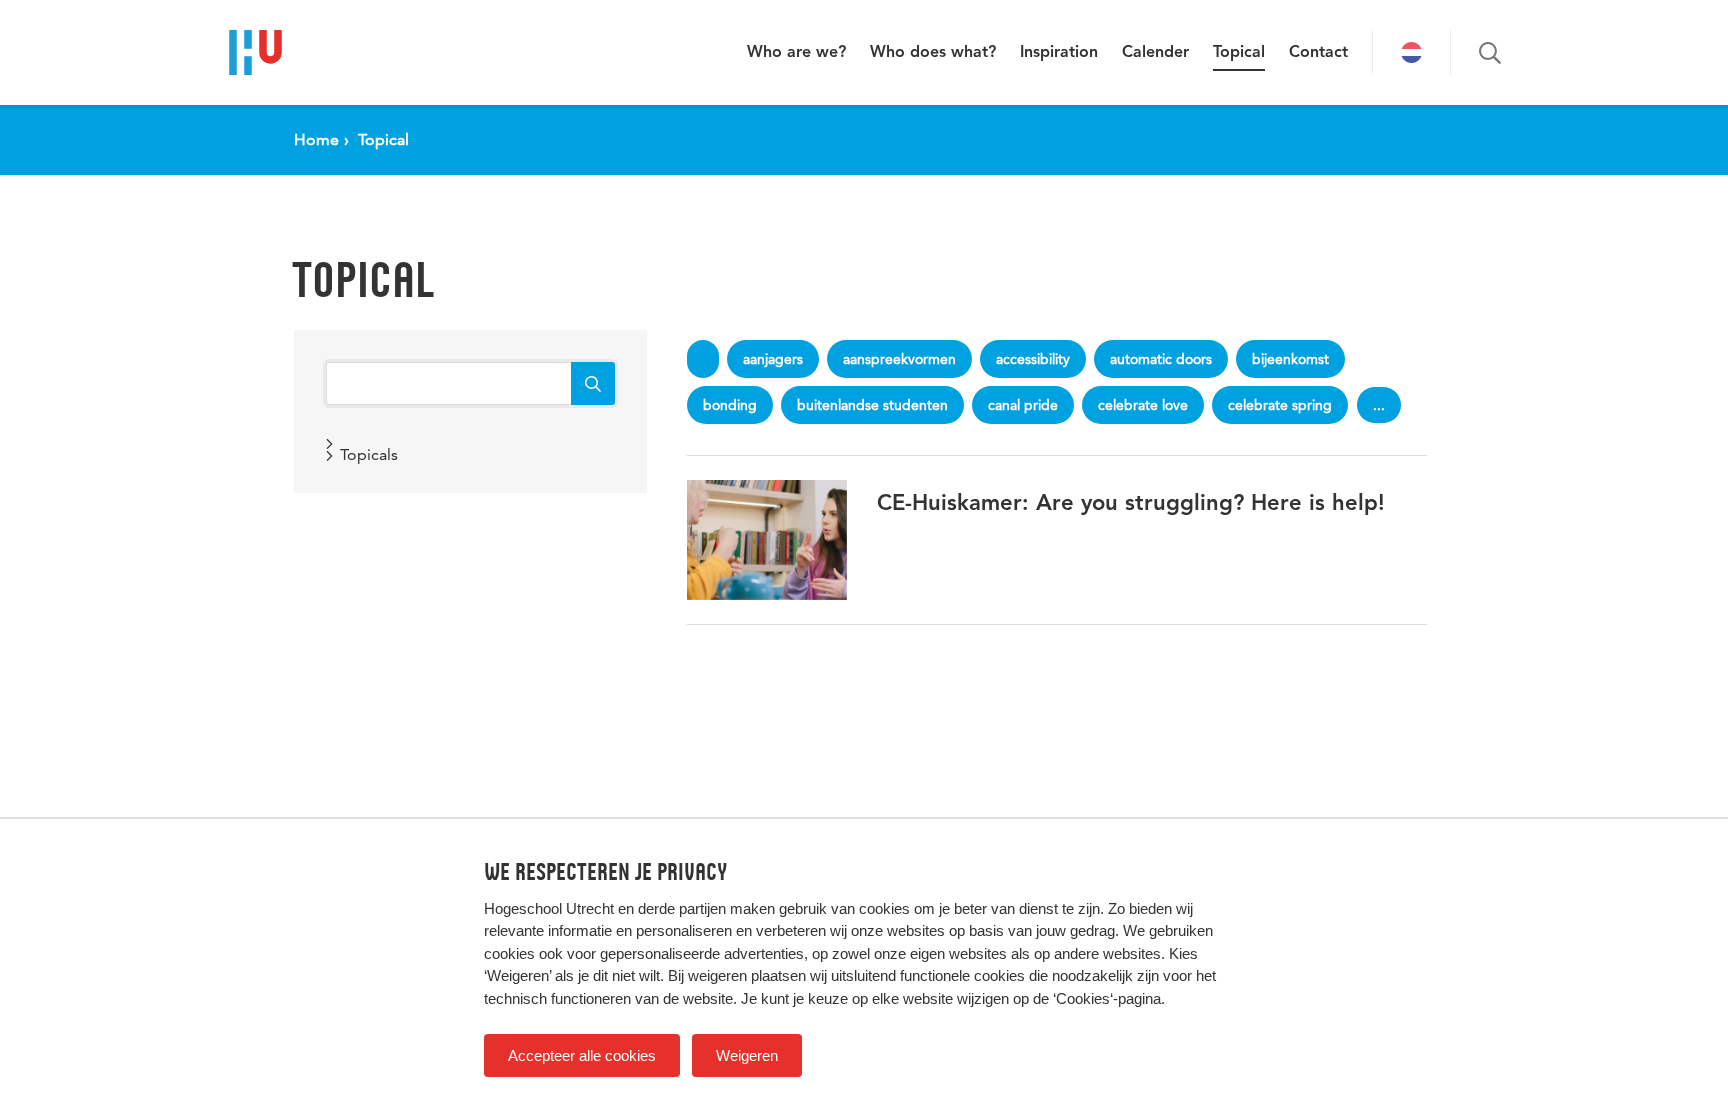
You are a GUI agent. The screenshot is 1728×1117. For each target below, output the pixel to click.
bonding (730, 405)
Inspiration (1059, 53)
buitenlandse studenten (872, 405)
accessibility (1033, 359)
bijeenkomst (1290, 359)
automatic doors (1161, 359)
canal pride (1023, 405)
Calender (1155, 53)
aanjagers (773, 359)
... (1379, 405)
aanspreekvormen (899, 359)
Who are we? (796, 53)
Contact (1318, 53)
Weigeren (747, 1055)
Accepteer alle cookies (582, 1055)
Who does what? (933, 53)
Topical (1239, 53)
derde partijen (682, 908)
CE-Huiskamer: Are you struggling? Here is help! (1131, 504)
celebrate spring (1280, 405)
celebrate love (1143, 405)
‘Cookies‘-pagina (1107, 998)
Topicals (369, 454)
